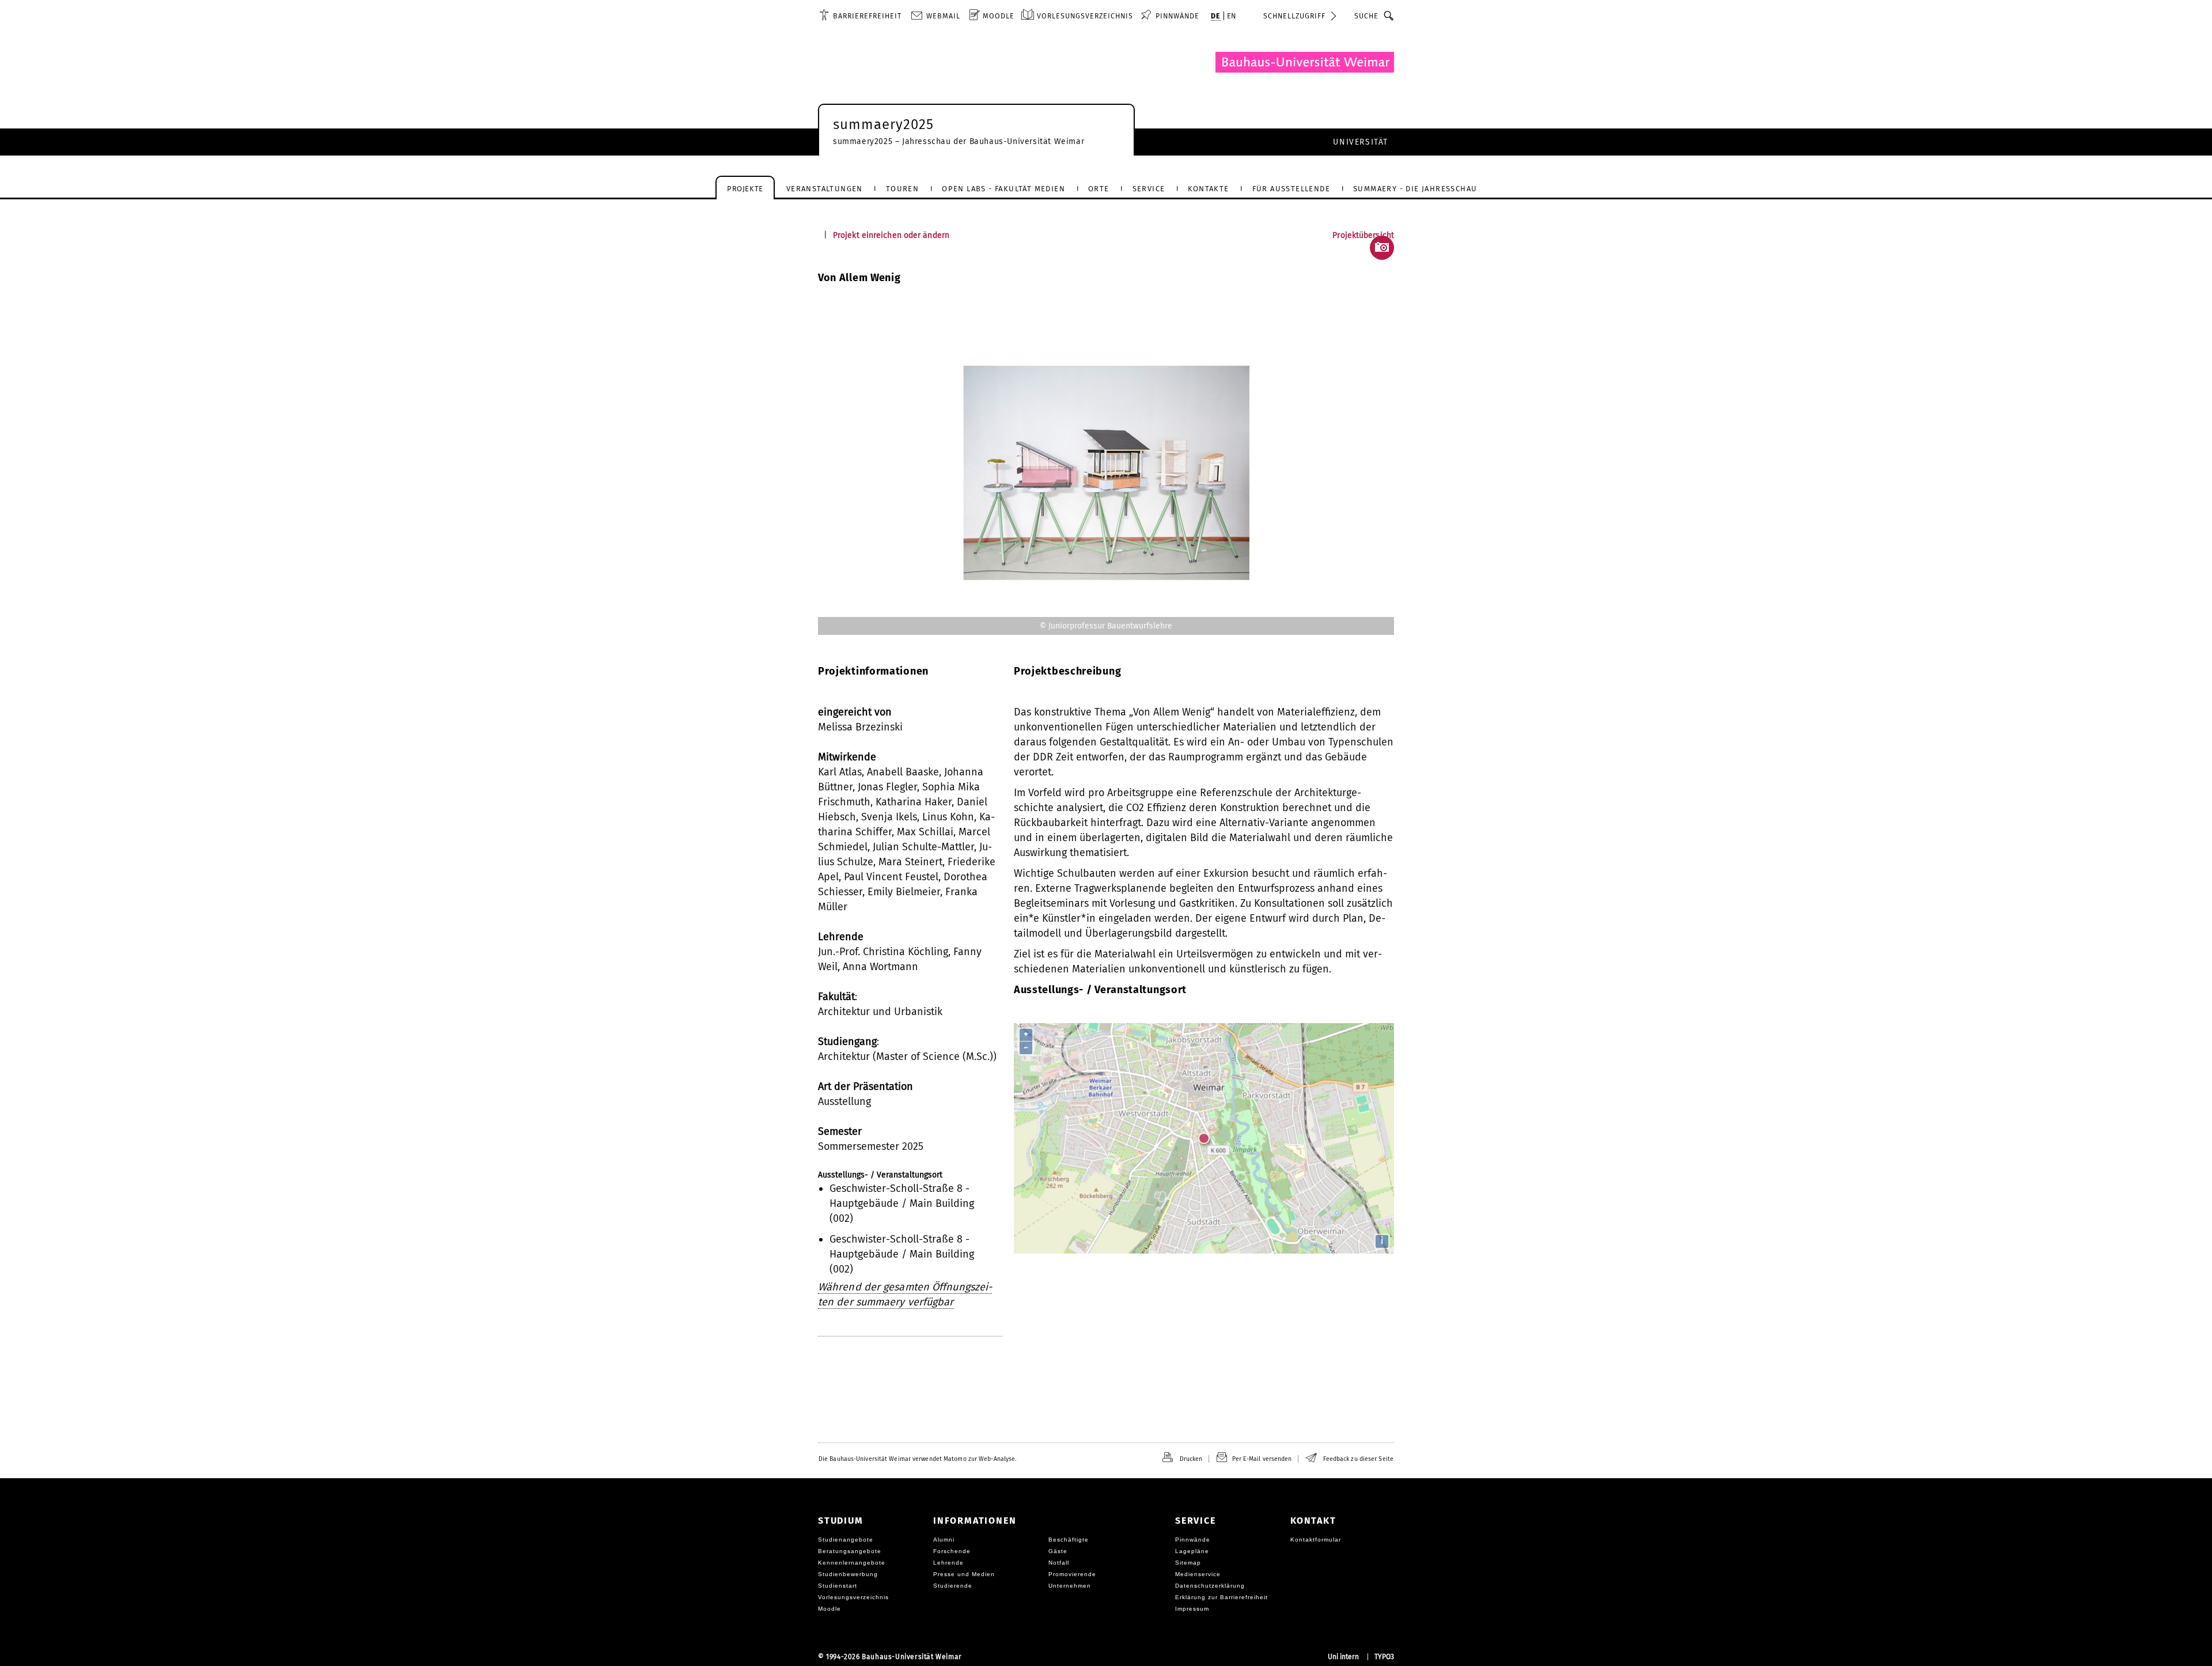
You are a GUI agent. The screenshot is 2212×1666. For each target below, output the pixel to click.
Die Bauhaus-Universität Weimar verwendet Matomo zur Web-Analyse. (917, 1459)
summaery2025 (883, 124)
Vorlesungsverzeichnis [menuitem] (1085, 16)
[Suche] (1389, 16)
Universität (1361, 142)
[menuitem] (860, 16)
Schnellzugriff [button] (1294, 16)
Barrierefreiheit (867, 16)
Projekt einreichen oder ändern (891, 235)
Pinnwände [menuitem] (1177, 16)
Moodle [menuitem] (999, 16)
